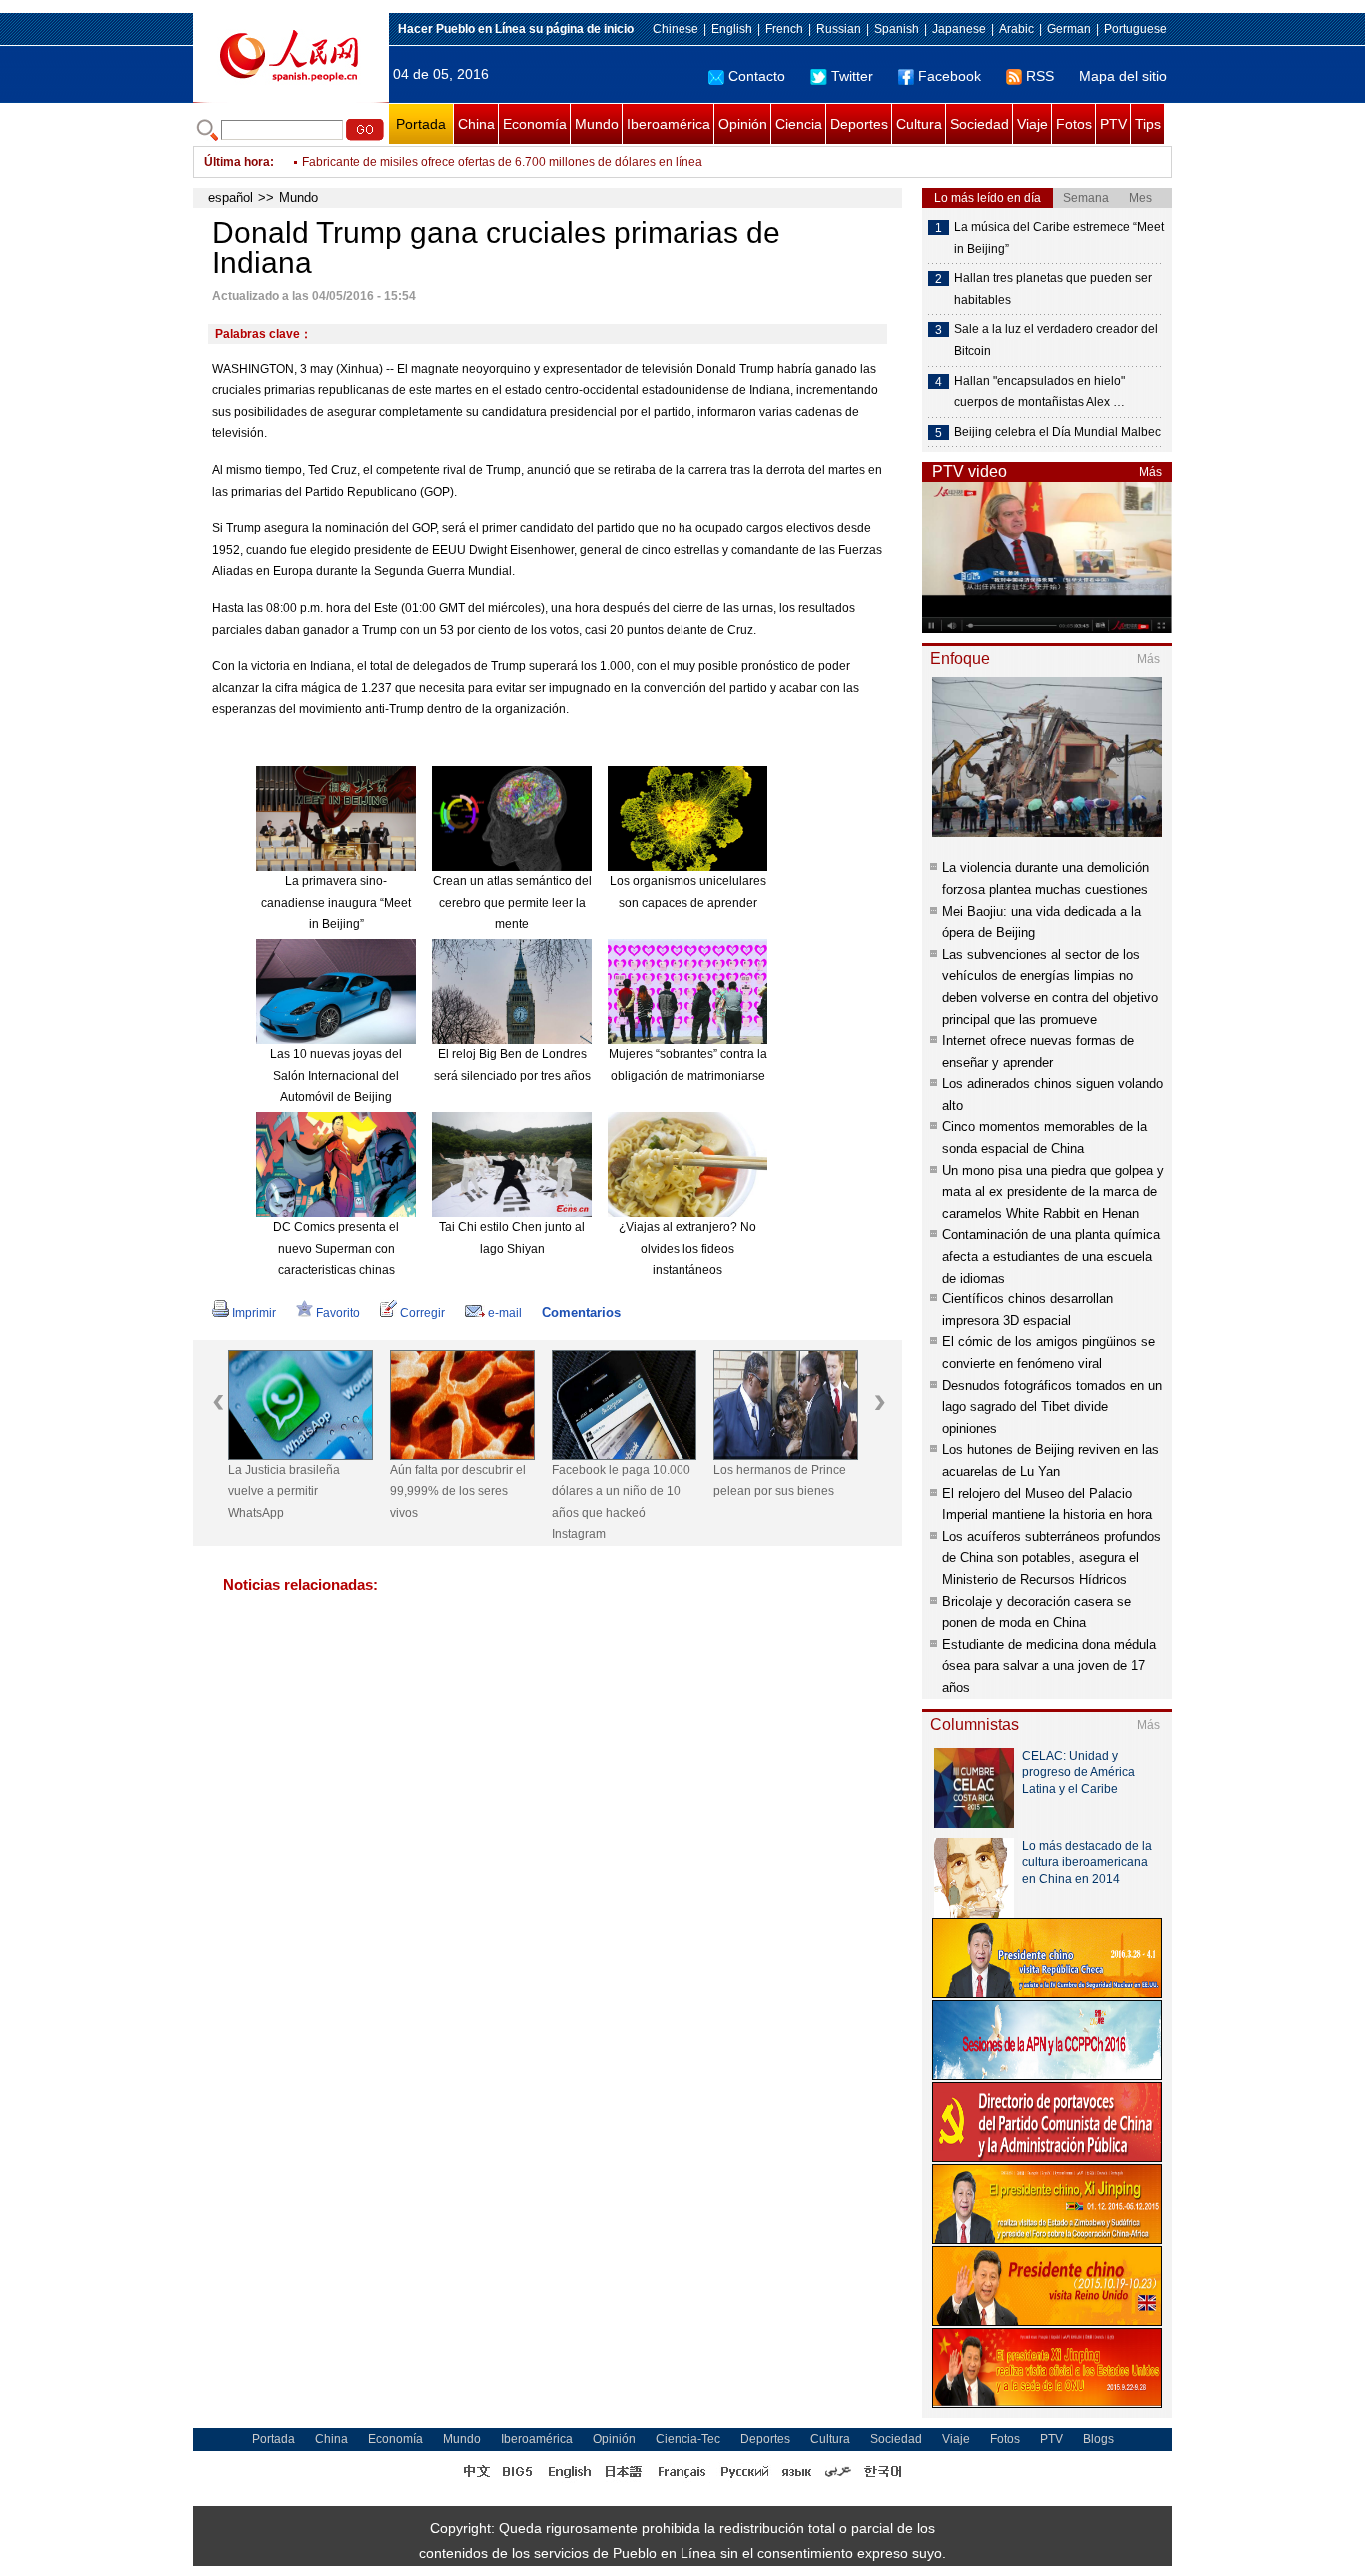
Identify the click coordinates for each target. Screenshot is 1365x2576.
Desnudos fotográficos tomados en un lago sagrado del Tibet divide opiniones (1052, 1407)
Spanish (897, 29)
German (1069, 29)
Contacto (757, 76)
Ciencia (799, 124)
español (230, 197)
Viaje (1033, 124)
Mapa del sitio (1123, 76)
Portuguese (1136, 29)
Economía (535, 124)
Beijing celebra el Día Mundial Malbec (1058, 432)
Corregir (422, 1313)
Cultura (919, 124)
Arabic (1017, 29)
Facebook (950, 76)
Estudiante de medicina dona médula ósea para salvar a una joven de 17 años (1049, 1666)
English (732, 29)
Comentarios (581, 1313)
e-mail (505, 1313)
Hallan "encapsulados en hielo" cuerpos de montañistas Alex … (1040, 392)
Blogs (1099, 2439)
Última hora (237, 162)
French (784, 29)
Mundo (597, 124)
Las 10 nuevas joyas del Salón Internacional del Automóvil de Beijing (336, 1075)
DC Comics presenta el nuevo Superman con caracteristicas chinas (336, 1248)
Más (1151, 472)
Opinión (743, 124)
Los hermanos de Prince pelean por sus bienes (780, 1481)
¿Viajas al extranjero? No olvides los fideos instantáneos (687, 1248)
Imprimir (254, 1313)
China (476, 124)
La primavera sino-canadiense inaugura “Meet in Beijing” (336, 902)
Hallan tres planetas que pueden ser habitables (1053, 289)
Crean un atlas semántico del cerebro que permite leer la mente (512, 902)
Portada (421, 124)
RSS (1040, 76)
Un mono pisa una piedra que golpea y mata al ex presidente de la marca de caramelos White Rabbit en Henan (1053, 1192)
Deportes (859, 124)
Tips (1148, 124)
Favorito (338, 1313)
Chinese (676, 29)
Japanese (959, 29)
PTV (1114, 124)
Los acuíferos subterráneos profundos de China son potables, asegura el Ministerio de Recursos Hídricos (1052, 1558)
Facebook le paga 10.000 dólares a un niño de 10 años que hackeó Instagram (621, 1503)
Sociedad (980, 124)
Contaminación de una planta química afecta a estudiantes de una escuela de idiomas (1051, 1256)
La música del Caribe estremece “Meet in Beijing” (1059, 238)
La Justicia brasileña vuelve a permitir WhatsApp (284, 1492)
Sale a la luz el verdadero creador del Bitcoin (1056, 340)
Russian (839, 29)
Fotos (1074, 124)
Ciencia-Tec (688, 2439)
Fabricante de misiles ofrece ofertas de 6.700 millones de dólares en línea (502, 162)
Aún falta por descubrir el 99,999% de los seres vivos (458, 1492)
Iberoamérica (669, 124)
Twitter (852, 76)
